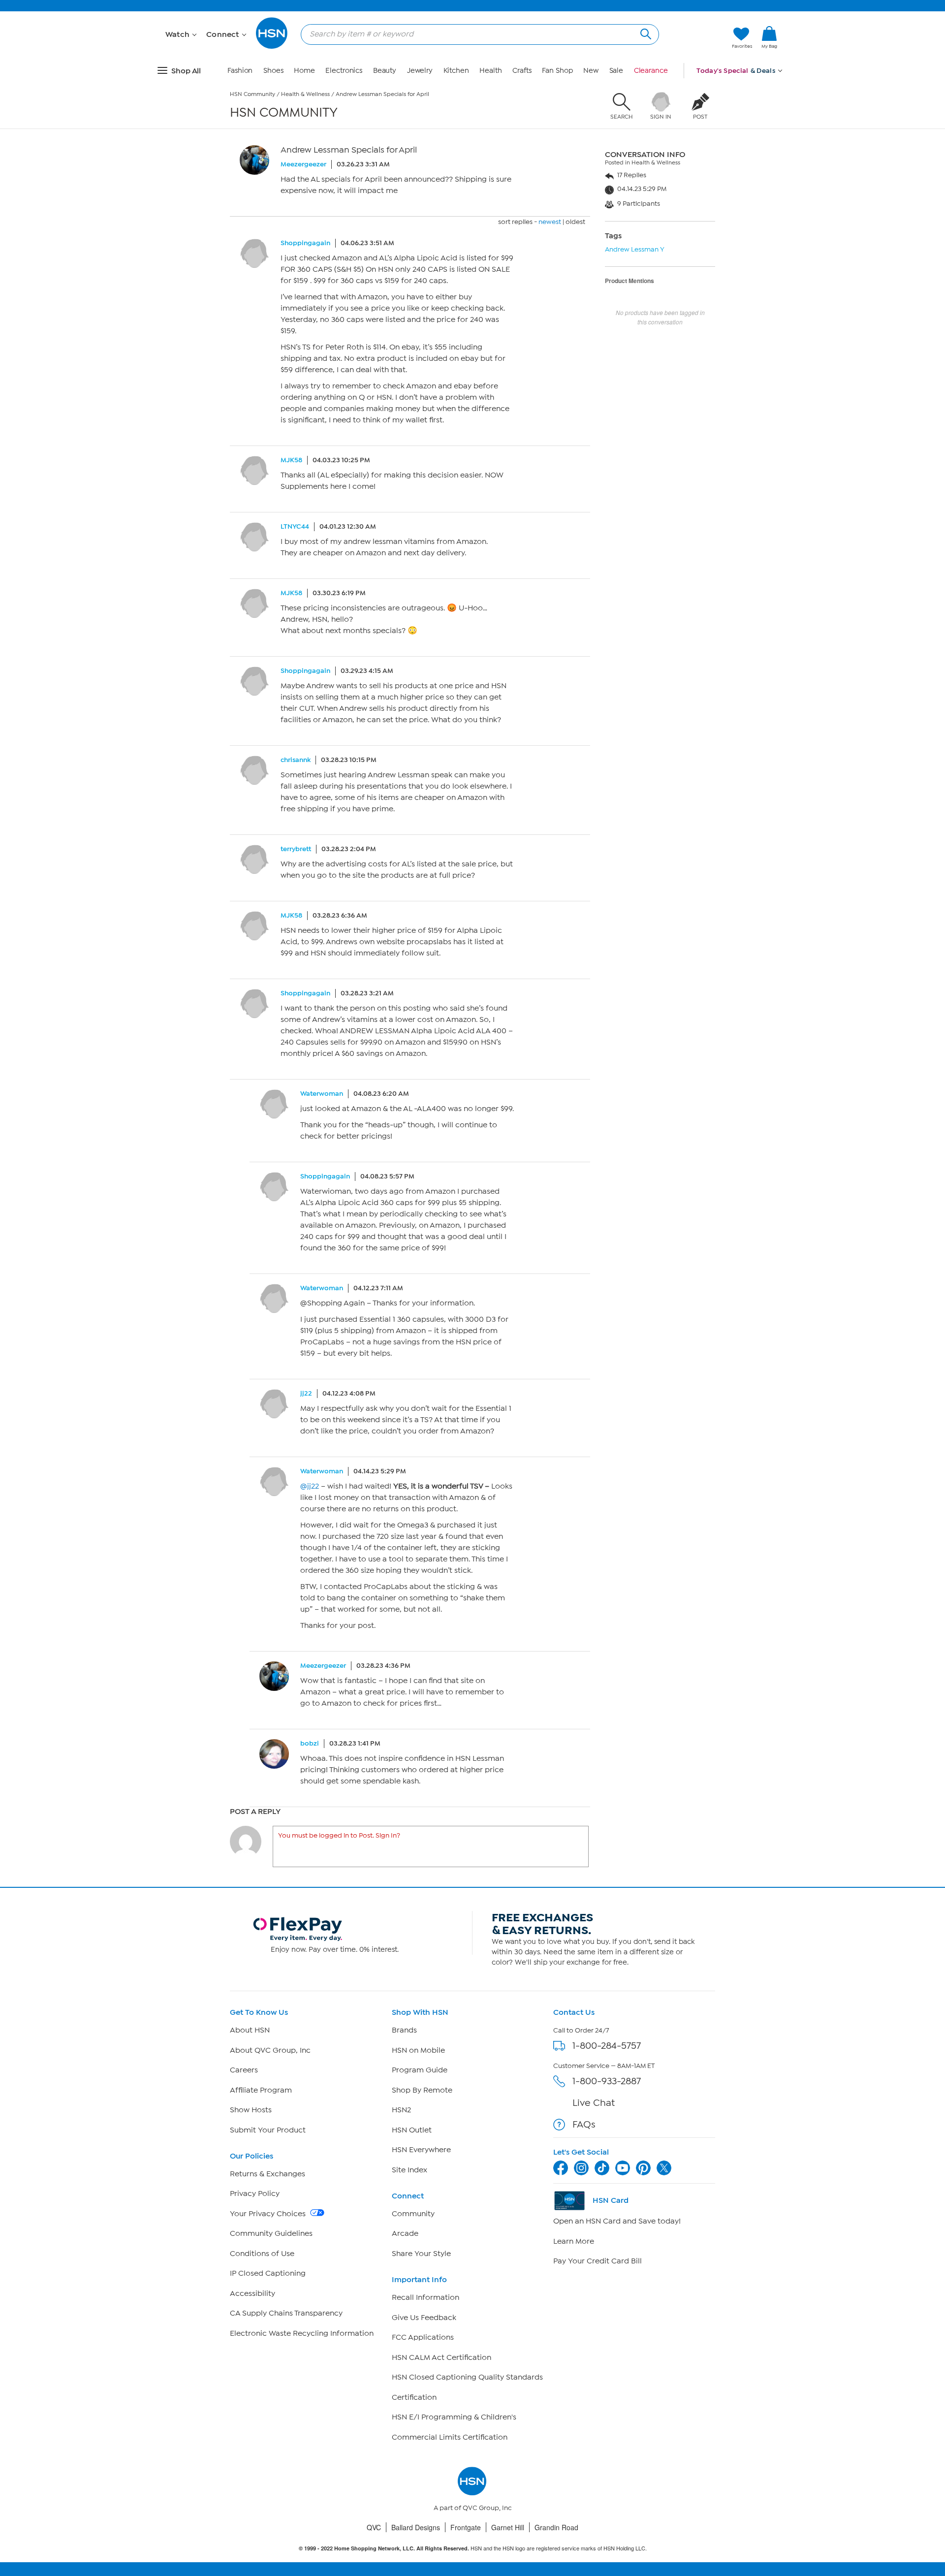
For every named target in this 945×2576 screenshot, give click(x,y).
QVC (374, 2527)
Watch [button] (178, 34)
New (591, 71)
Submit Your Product (268, 2130)
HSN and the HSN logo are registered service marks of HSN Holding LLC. (473, 2548)
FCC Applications (423, 2337)
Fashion (240, 71)
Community (413, 2214)
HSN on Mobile (418, 2050)
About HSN (250, 2030)
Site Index (409, 2170)
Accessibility (252, 2293)
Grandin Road (556, 2527)
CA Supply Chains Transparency (286, 2313)
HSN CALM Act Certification (441, 2357)
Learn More (574, 2241)
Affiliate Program (261, 2090)
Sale (616, 71)
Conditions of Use (262, 2254)
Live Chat (594, 2103)
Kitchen (456, 71)
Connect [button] (224, 34)
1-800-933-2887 (607, 2081)
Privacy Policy (255, 2194)
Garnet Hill (508, 2527)
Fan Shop (557, 71)
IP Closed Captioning (268, 2273)
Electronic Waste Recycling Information (302, 2333)
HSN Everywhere (421, 2150)
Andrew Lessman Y (635, 249)
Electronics (344, 71)
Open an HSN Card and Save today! (617, 2221)
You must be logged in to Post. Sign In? (339, 1835)
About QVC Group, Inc (270, 2050)
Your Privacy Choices (269, 2214)
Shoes (273, 71)
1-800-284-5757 (607, 2046)
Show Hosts (251, 2110)
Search (645, 33)
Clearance (651, 71)
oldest (575, 222)
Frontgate (466, 2527)
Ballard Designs (416, 2527)
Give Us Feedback (424, 2318)
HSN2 (401, 2110)
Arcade (405, 2233)
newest (550, 222)
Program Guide (420, 2070)
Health (490, 71)
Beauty (385, 71)
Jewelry (420, 71)
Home (304, 71)
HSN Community (252, 94)
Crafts (522, 71)
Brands (404, 2030)
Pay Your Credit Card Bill (598, 2261)
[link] (769, 38)
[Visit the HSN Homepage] (272, 47)
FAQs (584, 2124)
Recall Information (425, 2297)
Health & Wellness (305, 94)
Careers (244, 2070)
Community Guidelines (271, 2233)
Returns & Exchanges (268, 2174)
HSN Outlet (412, 2130)
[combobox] (476, 34)
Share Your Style (421, 2254)
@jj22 (310, 1486)
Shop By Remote (422, 2090)
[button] (769, 54)
